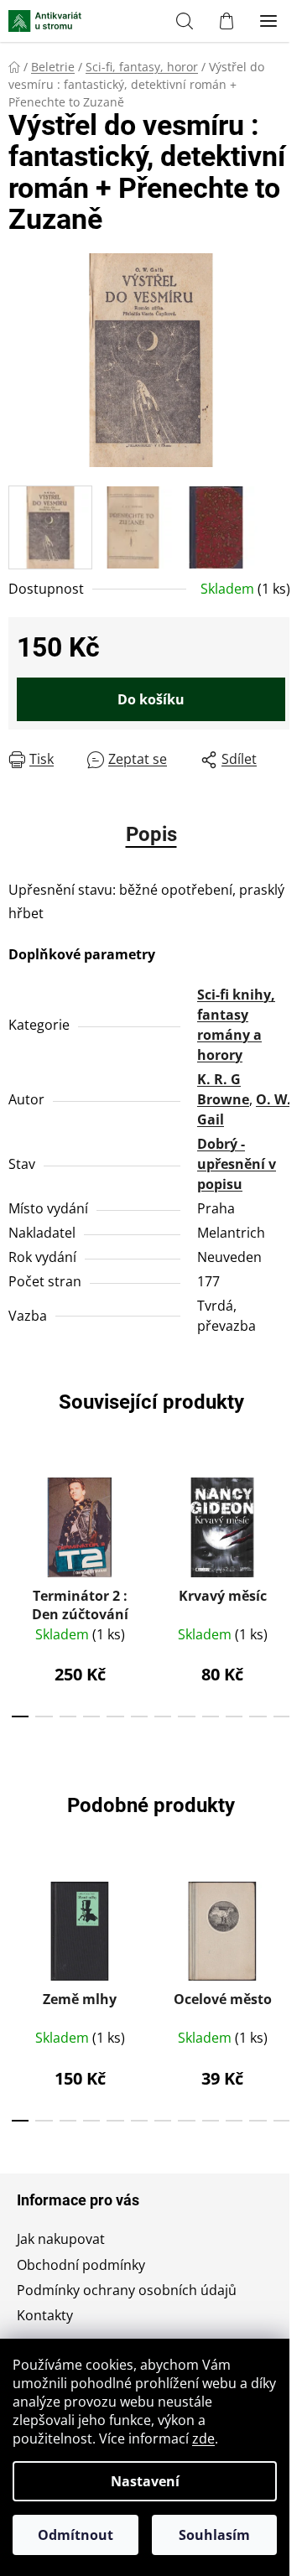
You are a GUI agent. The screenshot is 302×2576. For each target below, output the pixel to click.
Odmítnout (75, 2535)
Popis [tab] (151, 834)
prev (18, 1523)
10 (258, 1716)
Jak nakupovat (61, 2239)
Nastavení (145, 2481)
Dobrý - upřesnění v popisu (237, 1164)
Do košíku (151, 699)
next (284, 1523)
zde (203, 2438)
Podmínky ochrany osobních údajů (127, 2290)
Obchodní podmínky (81, 2265)
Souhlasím (214, 2535)
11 (282, 1716)
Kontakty (45, 2315)
